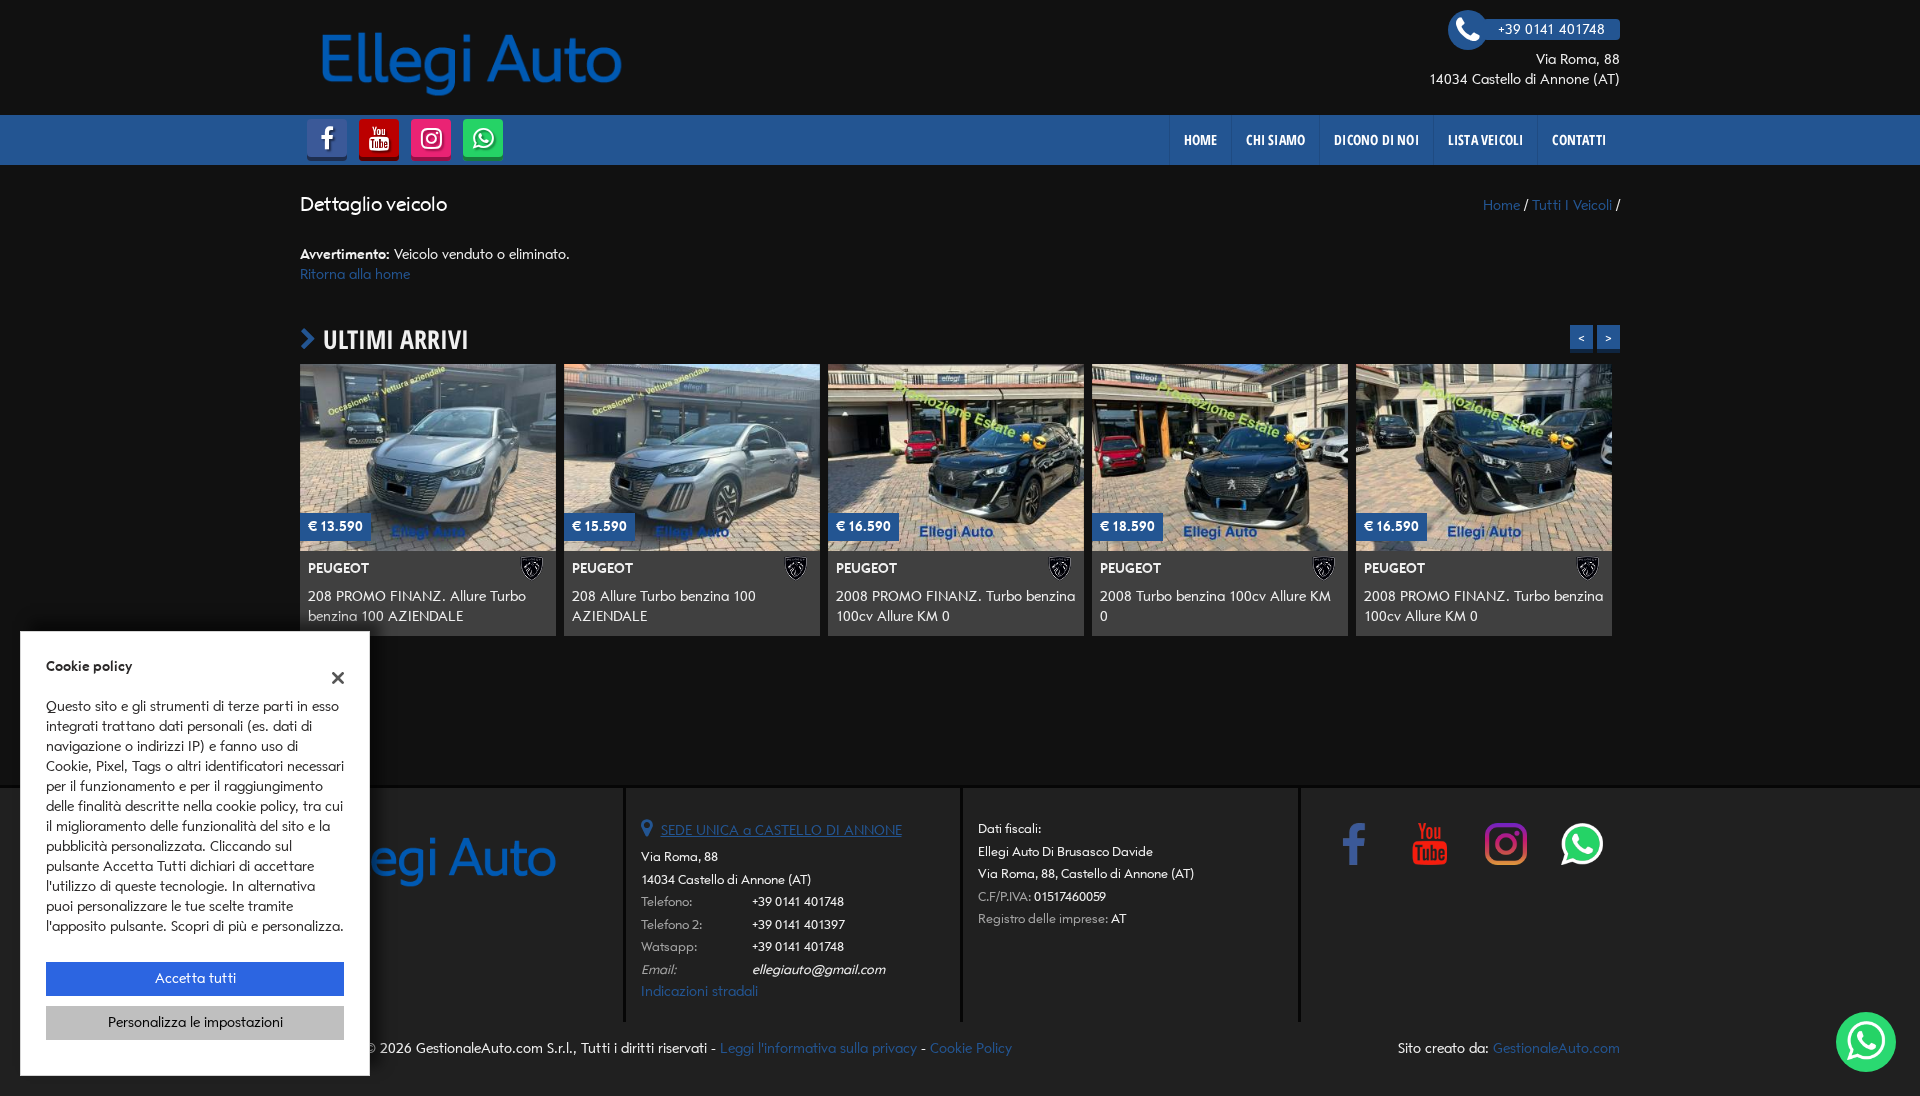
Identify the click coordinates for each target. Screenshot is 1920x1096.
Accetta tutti (195, 978)
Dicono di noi (1376, 139)
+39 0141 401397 (798, 924)
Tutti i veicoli (1572, 205)
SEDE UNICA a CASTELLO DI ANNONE (781, 830)
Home (1201, 139)
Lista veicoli (1486, 139)
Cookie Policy (971, 1048)
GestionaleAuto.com (1556, 1048)
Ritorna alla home (355, 274)
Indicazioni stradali (699, 991)
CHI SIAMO (1275, 139)
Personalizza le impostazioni (195, 1022)
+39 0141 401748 (798, 901)
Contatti (1579, 139)
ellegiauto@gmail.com (818, 969)
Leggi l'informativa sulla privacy (818, 1048)
